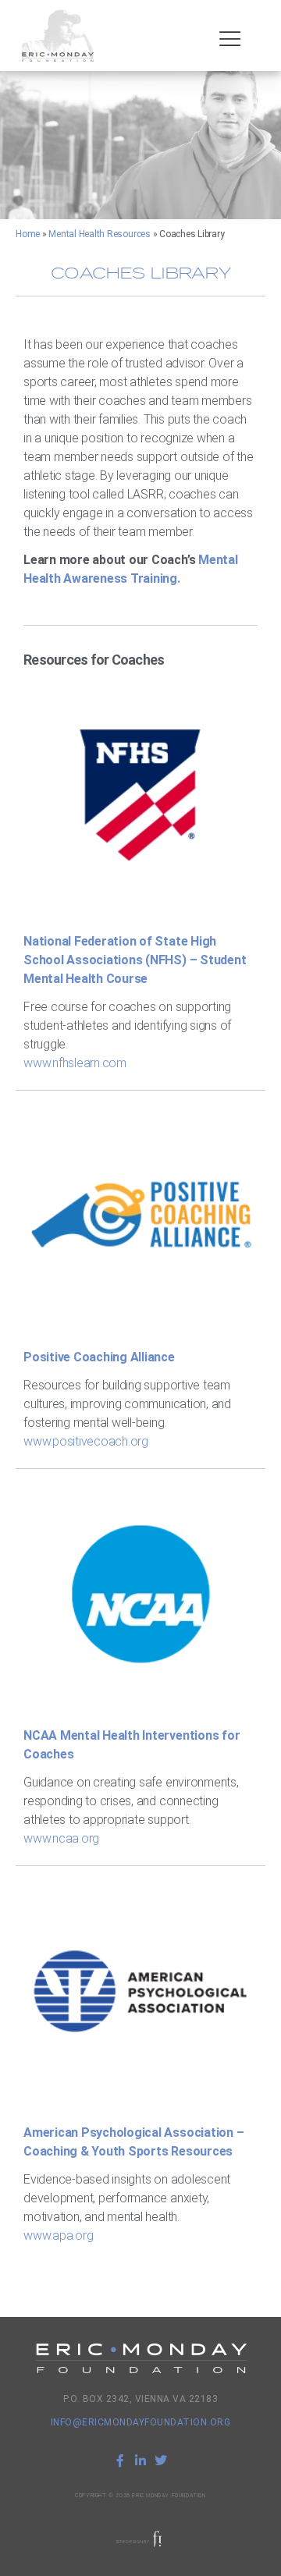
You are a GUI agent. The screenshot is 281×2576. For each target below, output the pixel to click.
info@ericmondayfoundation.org (141, 2422)
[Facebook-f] (120, 2461)
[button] (230, 39)
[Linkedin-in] (140, 2461)
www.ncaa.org (61, 1838)
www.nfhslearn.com (75, 1063)
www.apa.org (58, 2235)
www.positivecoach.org (86, 1441)
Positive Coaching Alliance (99, 1357)
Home (28, 234)
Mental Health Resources (99, 234)
